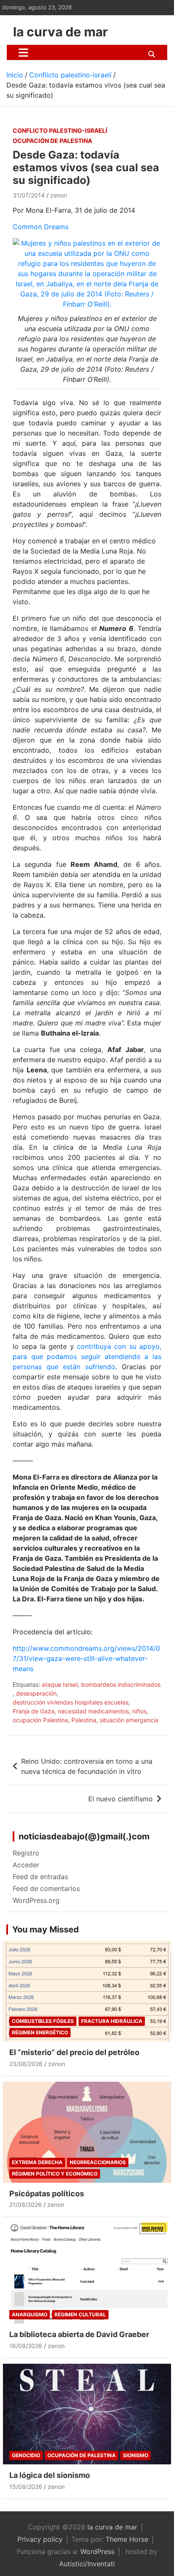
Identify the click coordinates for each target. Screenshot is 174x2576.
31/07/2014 (29, 195)
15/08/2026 (26, 2487)
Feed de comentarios (46, 1888)
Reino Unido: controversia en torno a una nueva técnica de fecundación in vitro (87, 1766)
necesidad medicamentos (93, 1711)
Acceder (26, 1865)
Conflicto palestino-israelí (60, 130)
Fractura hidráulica (112, 2021)
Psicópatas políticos (47, 2194)
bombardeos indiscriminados (121, 1684)
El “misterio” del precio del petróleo (74, 2052)
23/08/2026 (26, 2064)
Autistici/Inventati (87, 2564)
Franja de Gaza (34, 1711)
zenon (59, 195)
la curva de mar (60, 32)
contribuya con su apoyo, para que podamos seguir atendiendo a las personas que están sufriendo (87, 1357)
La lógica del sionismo (50, 2475)
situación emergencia (129, 1720)
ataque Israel (60, 1684)
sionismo (136, 2455)
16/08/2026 (26, 2346)
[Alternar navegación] (23, 52)
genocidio (26, 2455)
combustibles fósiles (43, 2021)
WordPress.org (36, 1900)
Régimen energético (40, 2032)
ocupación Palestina (40, 1720)
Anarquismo (30, 2314)
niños (139, 1711)
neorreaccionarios (98, 2162)
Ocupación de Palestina (52, 141)
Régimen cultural (80, 2314)
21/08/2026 (26, 2205)
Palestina (84, 1720)
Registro (26, 1853)
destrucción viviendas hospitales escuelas (71, 1702)
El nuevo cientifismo (121, 1799)
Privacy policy (40, 2539)
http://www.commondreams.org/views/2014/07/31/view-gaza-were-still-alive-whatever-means (86, 1658)
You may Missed (46, 1929)
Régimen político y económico (55, 2174)
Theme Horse (127, 2539)
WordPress (97, 2551)
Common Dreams (41, 227)
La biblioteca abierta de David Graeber (79, 2334)
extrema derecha (37, 2162)
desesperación (36, 1693)
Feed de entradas (40, 1877)
